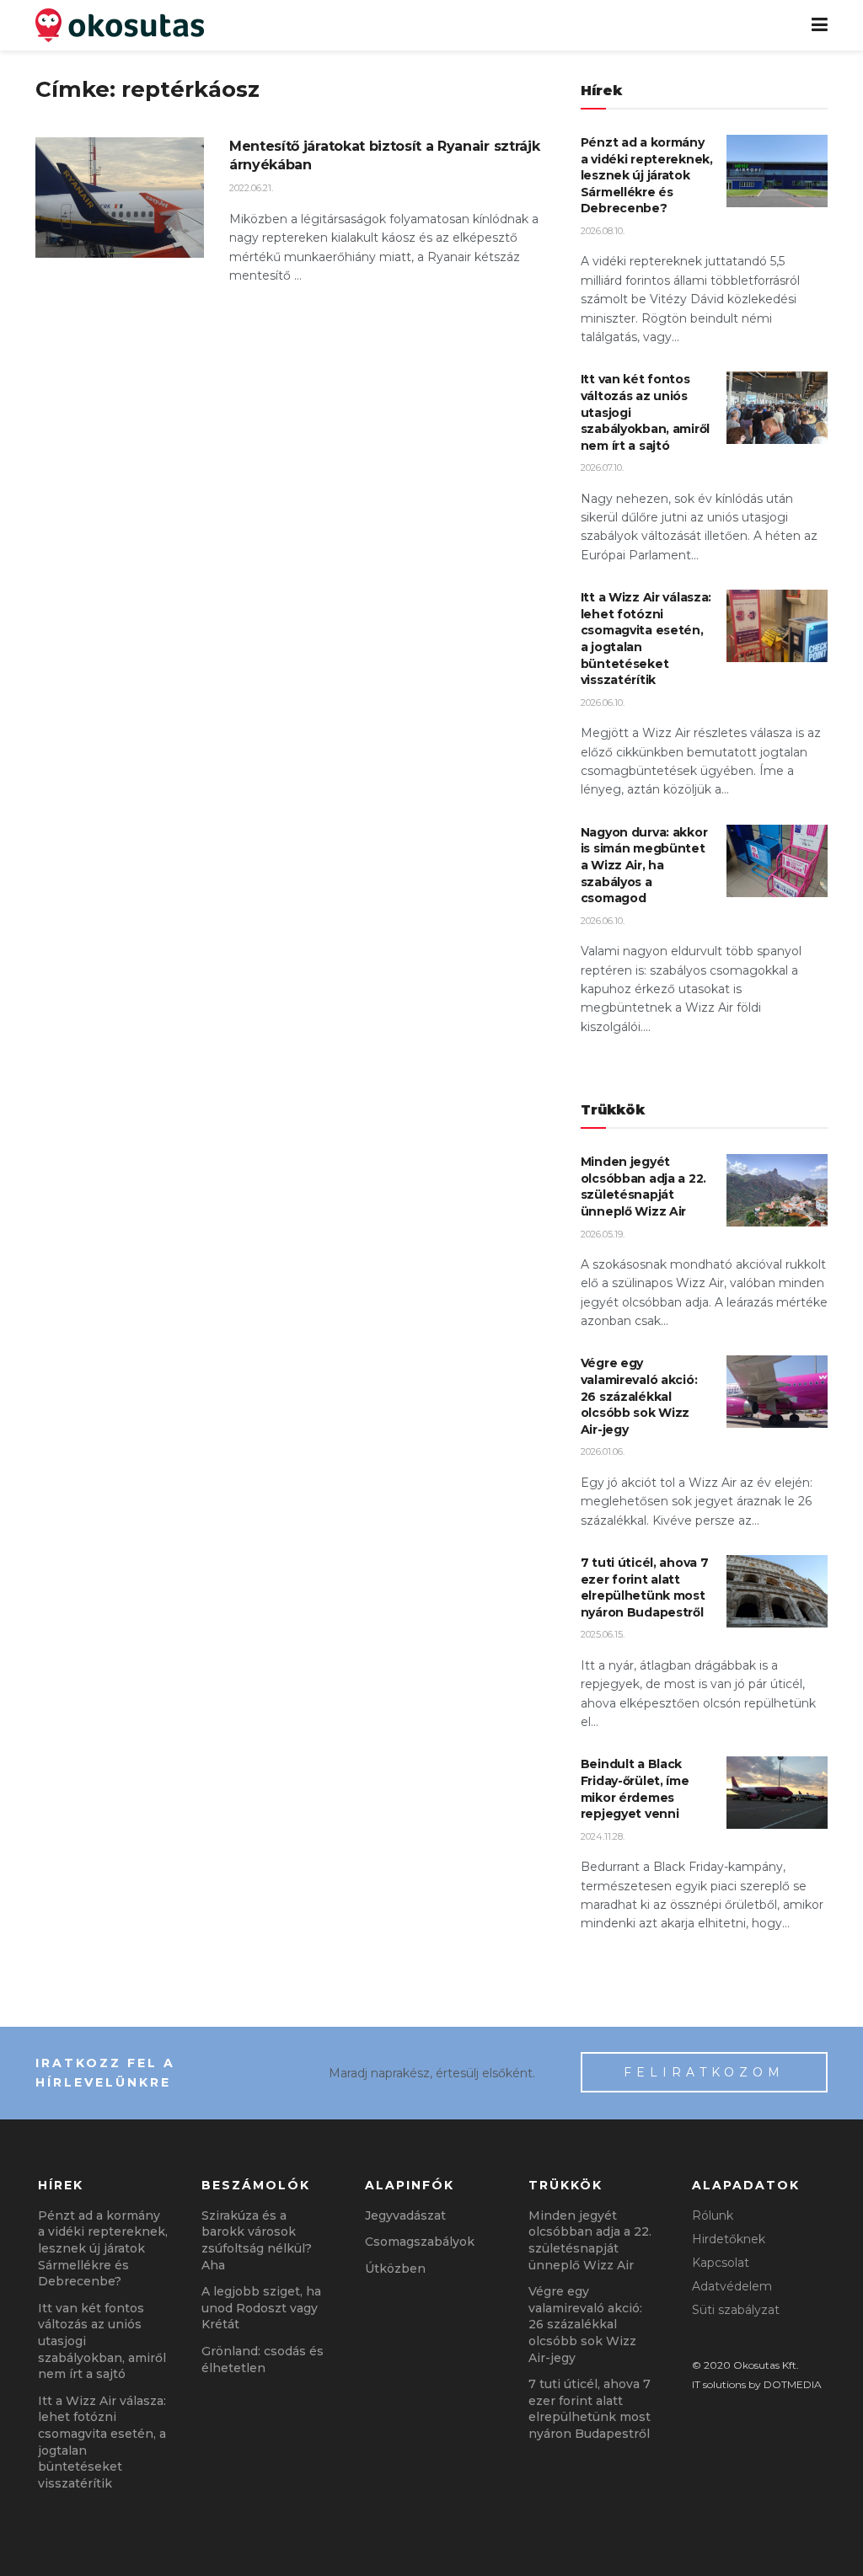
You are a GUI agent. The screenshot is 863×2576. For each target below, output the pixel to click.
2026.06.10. (603, 703)
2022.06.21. (251, 188)
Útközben (395, 2269)
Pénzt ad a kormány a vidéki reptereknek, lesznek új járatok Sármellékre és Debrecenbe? (647, 175)
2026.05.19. (603, 1234)
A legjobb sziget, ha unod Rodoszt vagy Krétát (261, 2308)
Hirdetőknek (729, 2239)
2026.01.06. (603, 1451)
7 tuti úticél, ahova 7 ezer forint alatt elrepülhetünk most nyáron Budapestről (645, 1587)
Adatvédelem (732, 2286)
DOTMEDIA (793, 2384)
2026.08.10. (603, 231)
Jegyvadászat (405, 2215)
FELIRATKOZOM (704, 2072)
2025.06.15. (603, 1634)
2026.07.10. (602, 468)
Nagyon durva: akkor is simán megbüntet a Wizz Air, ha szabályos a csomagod (644, 865)
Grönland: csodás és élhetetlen (263, 2360)
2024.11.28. (603, 1836)
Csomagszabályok (420, 2242)
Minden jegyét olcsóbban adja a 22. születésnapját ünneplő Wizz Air (643, 1186)
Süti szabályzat (736, 2310)
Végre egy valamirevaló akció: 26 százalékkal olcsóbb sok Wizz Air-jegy (639, 1396)
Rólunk (713, 2215)
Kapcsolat (721, 2263)
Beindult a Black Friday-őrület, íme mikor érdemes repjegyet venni (635, 1789)
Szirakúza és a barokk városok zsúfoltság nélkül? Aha (257, 2240)
